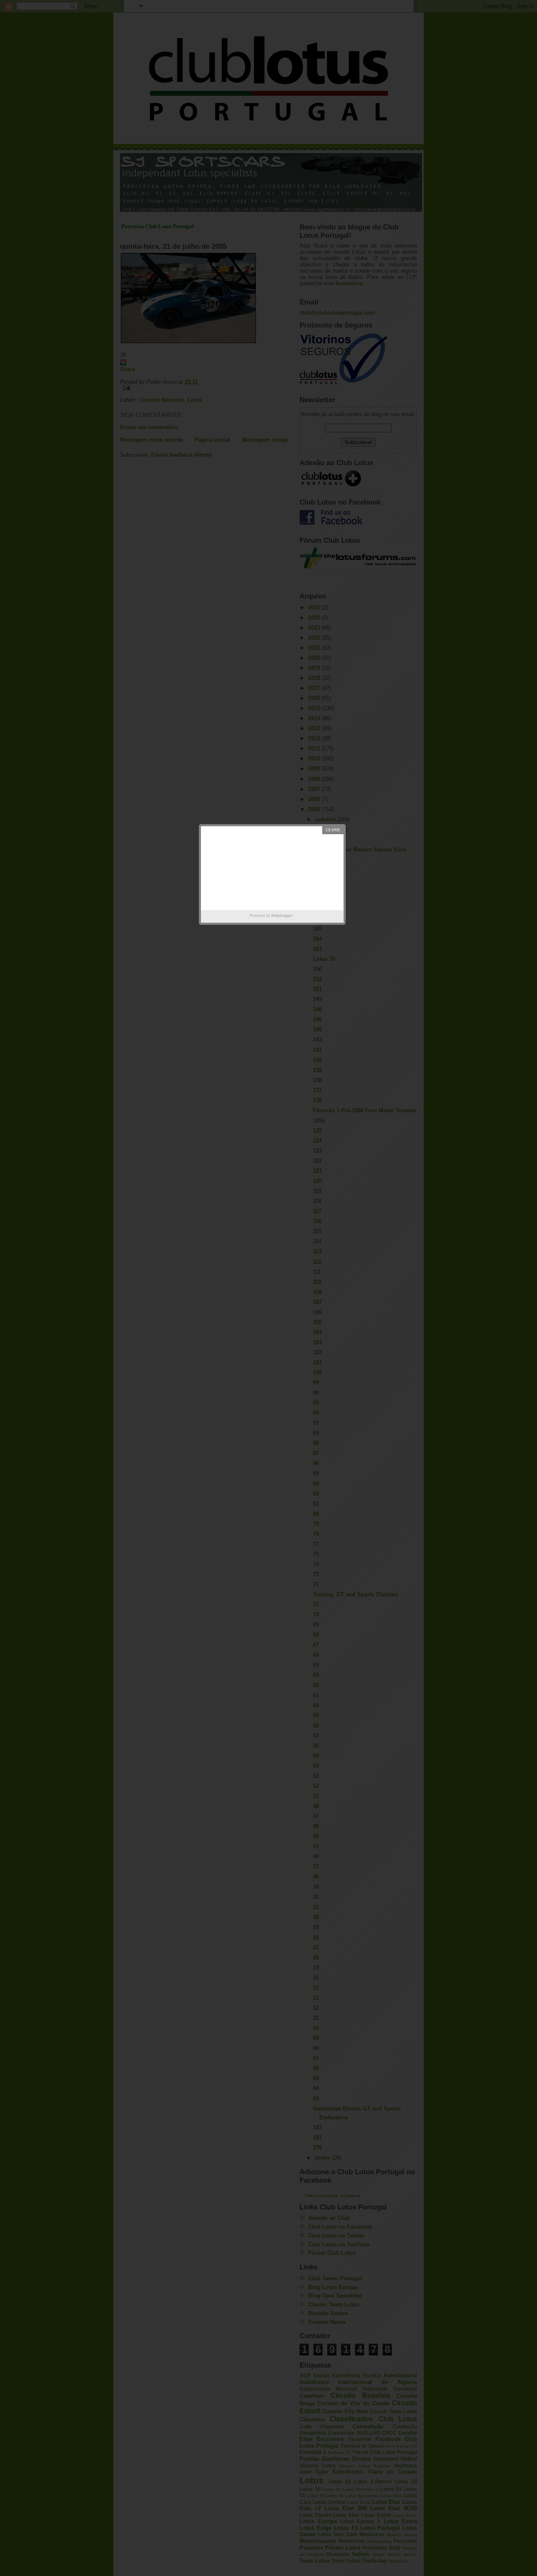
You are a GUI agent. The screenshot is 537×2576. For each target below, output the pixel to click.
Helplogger (282, 916)
